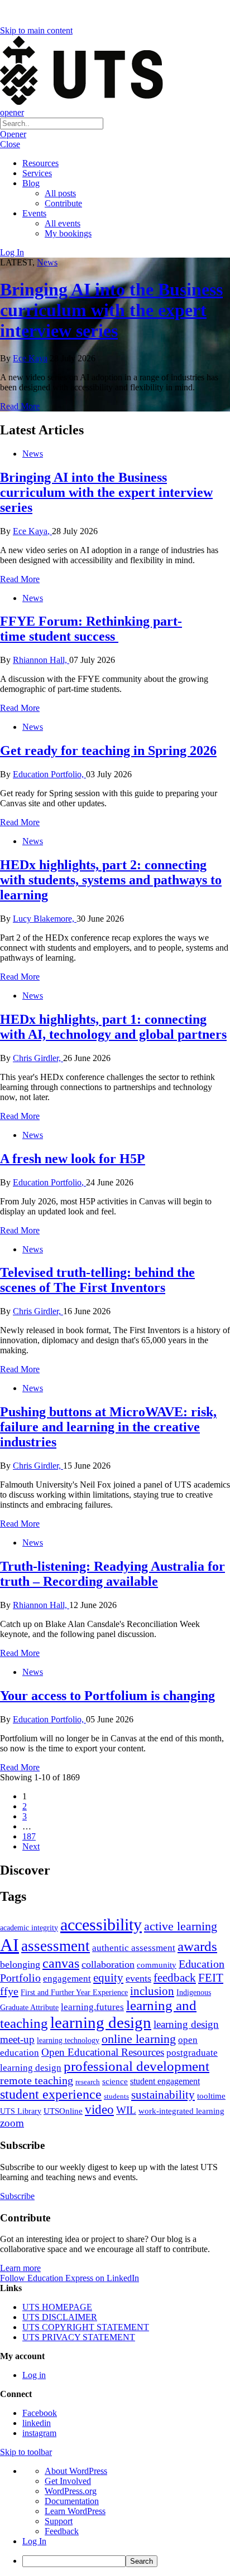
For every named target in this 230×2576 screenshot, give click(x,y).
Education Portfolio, (49, 774)
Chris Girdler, (38, 1058)
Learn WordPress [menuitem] (75, 2511)
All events (63, 223)
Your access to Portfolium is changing (107, 1696)
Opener (13, 134)
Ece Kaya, (32, 531)
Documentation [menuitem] (72, 2501)
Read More (20, 406)
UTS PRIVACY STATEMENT (79, 2337)
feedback (175, 1978)
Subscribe (17, 2196)
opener (12, 112)
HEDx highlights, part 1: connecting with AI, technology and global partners (113, 1027)
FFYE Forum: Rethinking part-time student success (91, 629)
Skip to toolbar (26, 2452)
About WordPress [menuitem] (76, 2471)
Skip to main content (36, 30)
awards (197, 1946)
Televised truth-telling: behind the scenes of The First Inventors (97, 1280)
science (115, 2081)
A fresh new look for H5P (73, 1159)
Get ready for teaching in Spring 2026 (108, 750)
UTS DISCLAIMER (60, 2317)
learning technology (68, 2040)
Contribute (63, 203)
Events (34, 213)
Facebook (40, 2413)
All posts (60, 193)
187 (29, 1836)
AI (9, 1945)
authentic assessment (134, 1948)
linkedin (37, 2423)
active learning (181, 1926)
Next (31, 1846)
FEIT (211, 1978)
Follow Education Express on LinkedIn (70, 2278)
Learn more (20, 2268)
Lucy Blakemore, (45, 919)
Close (10, 144)
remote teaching (37, 2080)
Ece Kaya (30, 358)
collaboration (108, 1964)
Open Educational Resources (103, 2052)
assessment (56, 1946)
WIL (126, 2110)
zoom (12, 2123)
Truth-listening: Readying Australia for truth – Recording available (112, 1574)
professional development (136, 2066)
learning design (101, 2022)
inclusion (152, 1991)
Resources (40, 163)
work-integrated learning (181, 2111)
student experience (51, 2094)
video (99, 2109)
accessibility (101, 1925)
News (47, 262)
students (116, 2096)
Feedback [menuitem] (62, 2531)
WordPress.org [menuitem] (71, 2491)
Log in (34, 2375)
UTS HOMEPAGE (57, 2307)
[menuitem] (126, 2561)
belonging (20, 1964)
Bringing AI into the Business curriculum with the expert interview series (111, 310)
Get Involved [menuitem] (68, 2481)
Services (37, 173)
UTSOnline (63, 2111)
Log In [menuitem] (34, 2541)
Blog (31, 183)
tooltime (211, 2096)
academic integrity (29, 1928)
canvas (61, 1963)
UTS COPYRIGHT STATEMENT (86, 2327)
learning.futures (92, 2007)
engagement (67, 1979)
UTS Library (21, 2111)
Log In (12, 252)
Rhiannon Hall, (41, 660)
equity (108, 1978)
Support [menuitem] (59, 2521)
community (157, 1965)
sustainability (163, 2095)
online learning (139, 2039)
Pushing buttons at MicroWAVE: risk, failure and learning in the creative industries (108, 1427)
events (138, 1978)
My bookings (68, 233)
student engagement (165, 2081)
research (88, 2082)
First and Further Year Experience (74, 1992)
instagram (39, 2433)
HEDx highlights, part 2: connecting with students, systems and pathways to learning (111, 880)
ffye (9, 1991)
